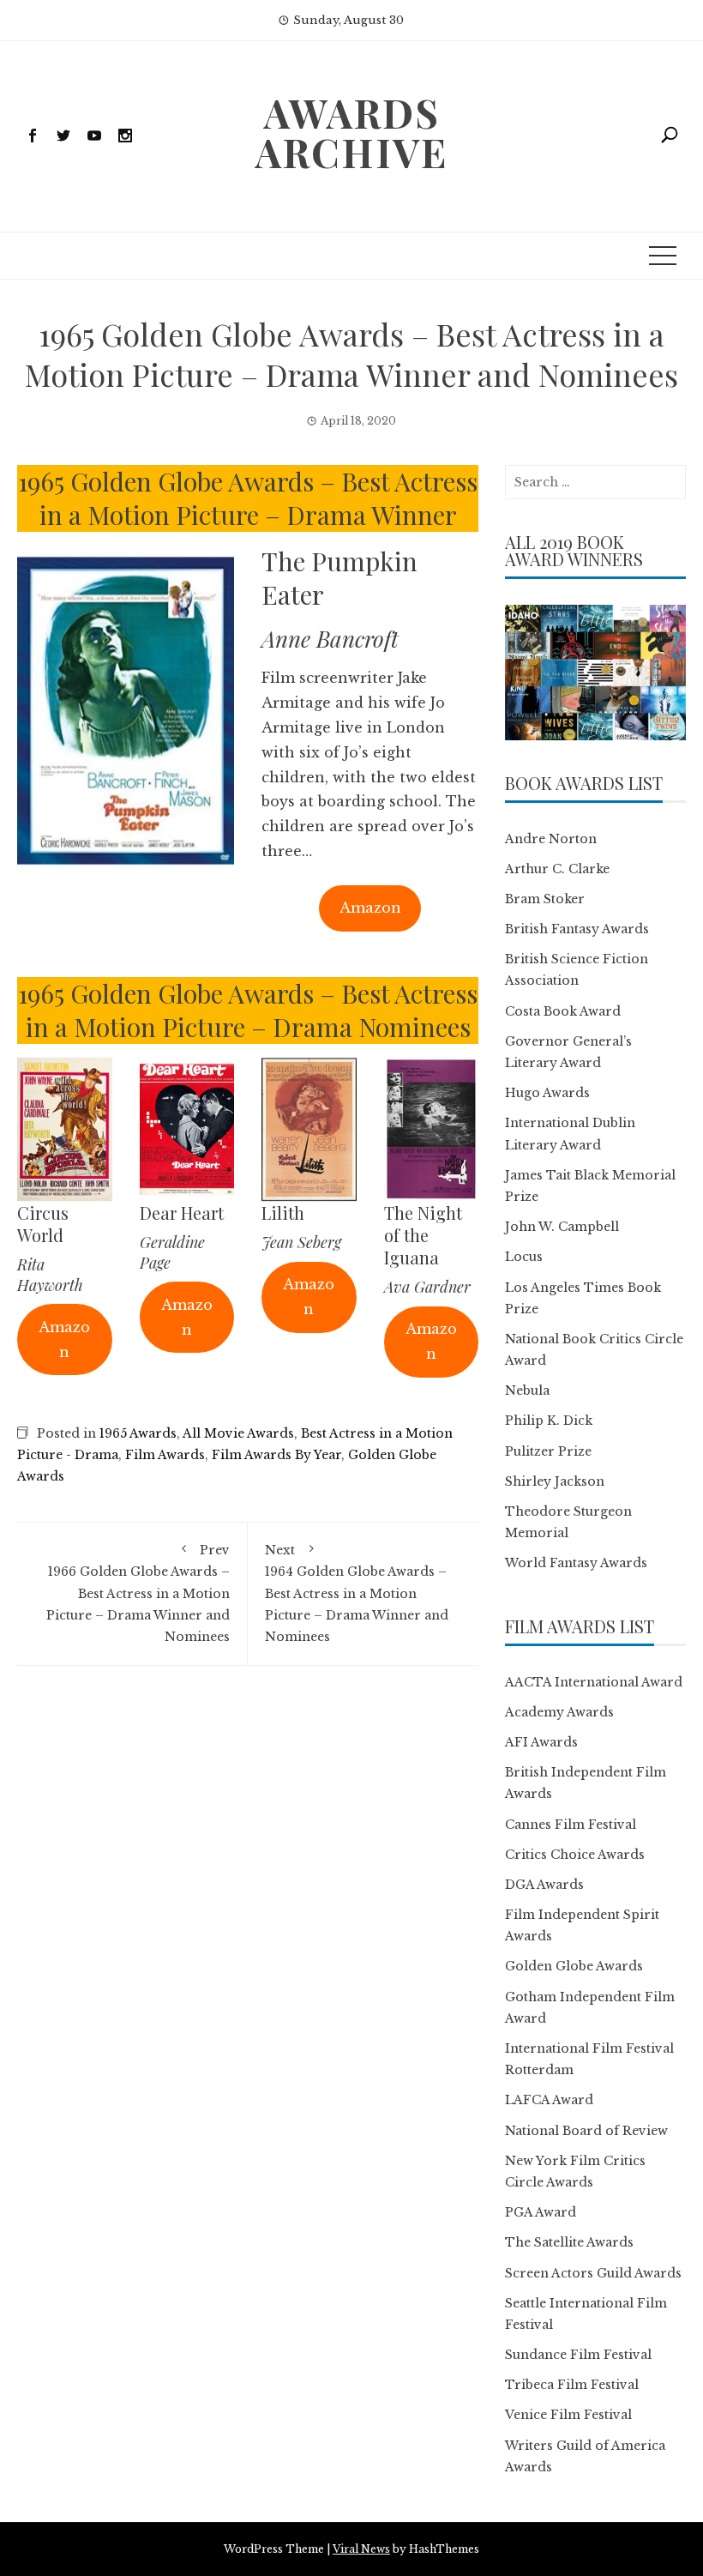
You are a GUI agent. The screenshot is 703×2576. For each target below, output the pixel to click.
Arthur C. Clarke (557, 869)
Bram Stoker (545, 899)
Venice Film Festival (568, 2415)
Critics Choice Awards (575, 1855)
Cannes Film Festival (571, 1825)
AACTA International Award (594, 1682)
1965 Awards (138, 1433)
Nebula (527, 1391)
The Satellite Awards (569, 2242)
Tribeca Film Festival (572, 2385)
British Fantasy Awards (577, 929)
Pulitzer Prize (548, 1451)
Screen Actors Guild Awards (593, 2273)
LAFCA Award (549, 2100)
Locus (524, 1257)
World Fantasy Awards (576, 1563)
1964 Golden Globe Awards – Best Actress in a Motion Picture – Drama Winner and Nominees (357, 1593)
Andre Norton (551, 839)
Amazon (370, 908)
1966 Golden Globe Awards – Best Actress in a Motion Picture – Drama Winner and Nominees (138, 1593)
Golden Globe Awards (574, 1966)
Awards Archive (351, 132)
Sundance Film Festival (578, 2355)
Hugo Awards (547, 1093)
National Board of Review (586, 2131)
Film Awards (165, 1455)
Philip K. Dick (549, 1421)
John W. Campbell (562, 1227)
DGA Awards (544, 1885)
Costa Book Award (563, 1011)
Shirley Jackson (555, 1481)
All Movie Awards (238, 1433)
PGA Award (541, 2212)
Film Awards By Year (276, 1455)
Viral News (361, 2549)
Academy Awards (559, 1712)
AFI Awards (541, 1742)
